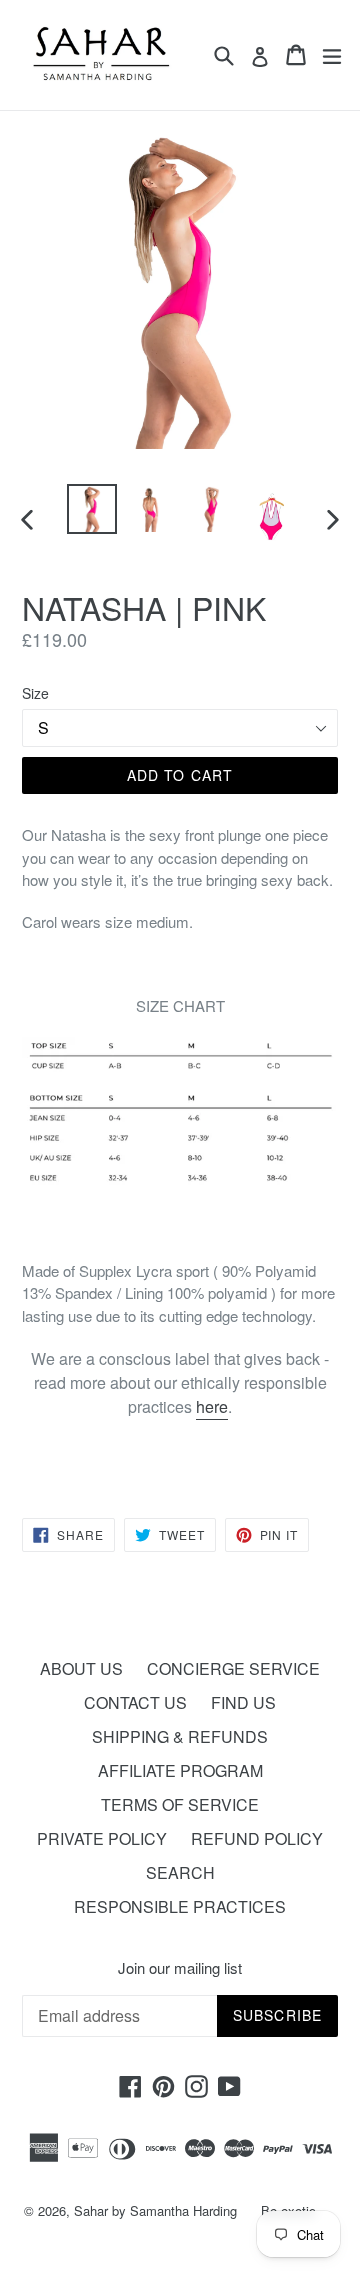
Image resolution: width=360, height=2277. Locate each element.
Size (35, 693)
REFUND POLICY (257, 1838)
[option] (92, 509)
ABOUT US (81, 1668)
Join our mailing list (180, 1968)
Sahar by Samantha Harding (155, 2210)
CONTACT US (135, 1702)
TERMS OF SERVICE (180, 1804)
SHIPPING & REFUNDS (180, 1736)
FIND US (243, 1702)
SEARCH (180, 1872)
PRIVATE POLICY (102, 1838)
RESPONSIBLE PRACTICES (180, 1906)
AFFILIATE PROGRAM (180, 1770)
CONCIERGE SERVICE (233, 1668)
